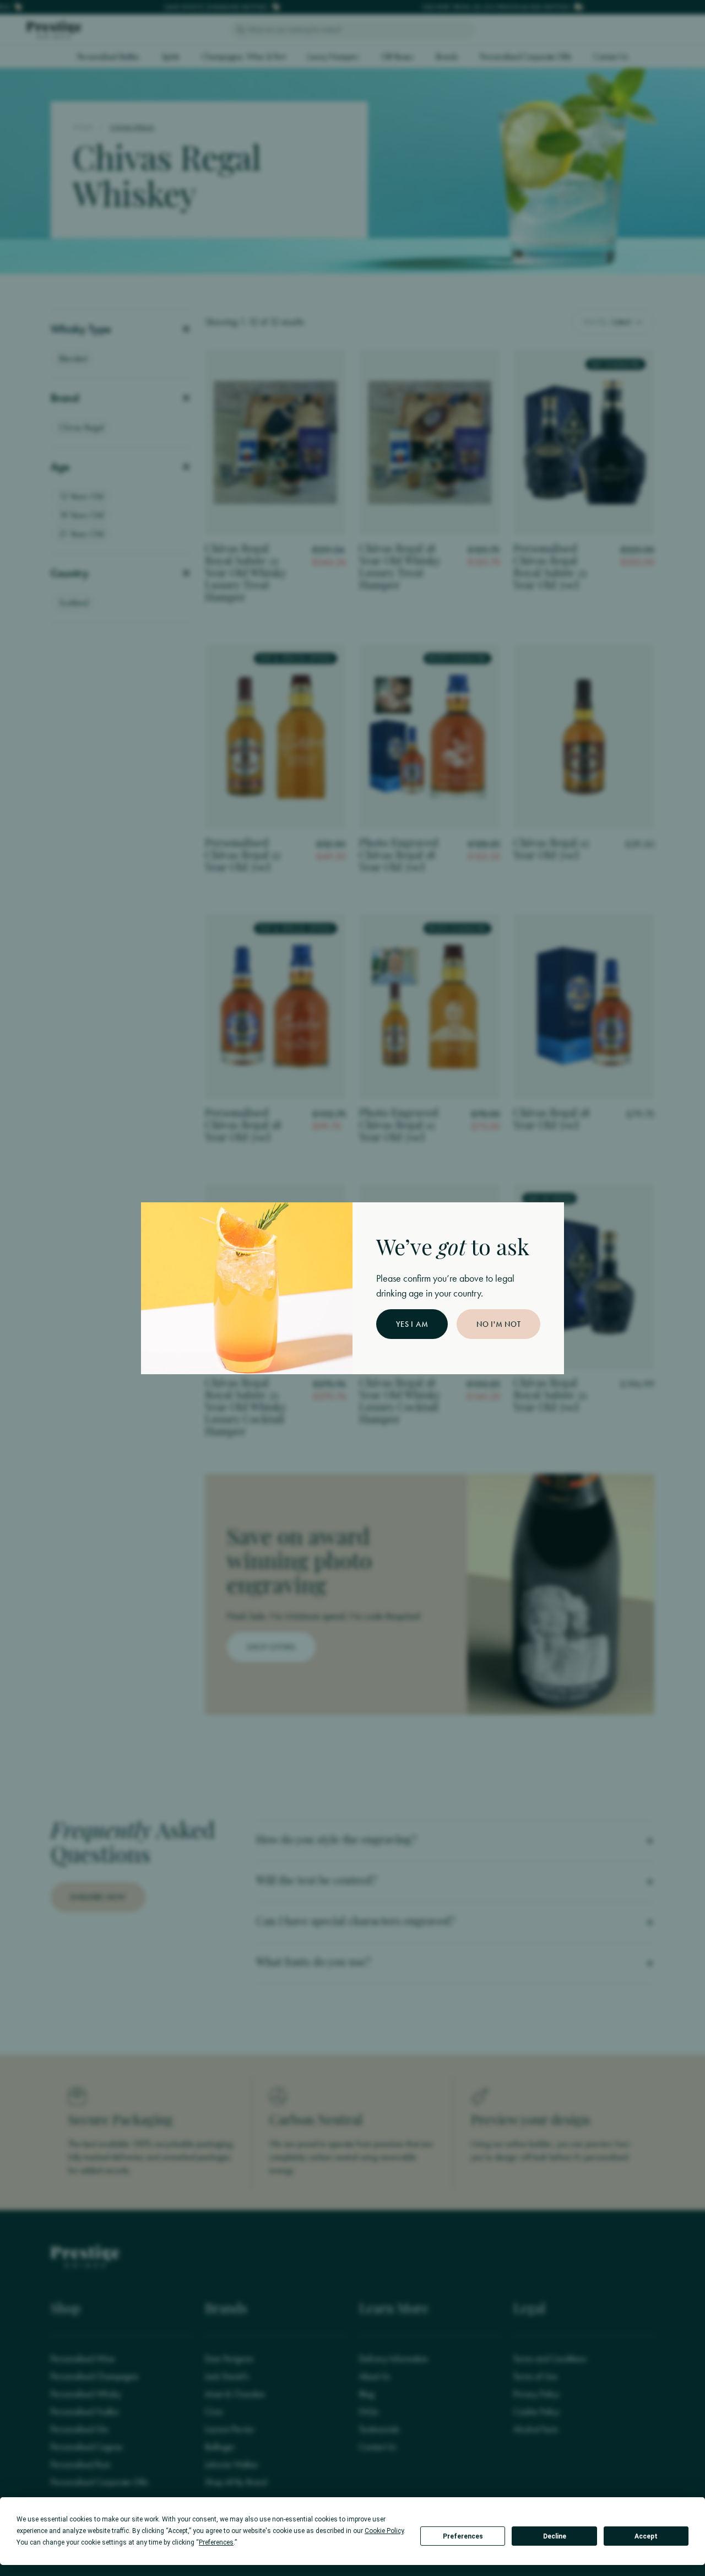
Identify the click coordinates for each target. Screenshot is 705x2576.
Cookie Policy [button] (384, 2531)
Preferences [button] (216, 2542)
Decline (555, 2536)
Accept (646, 2536)
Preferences (463, 2536)
